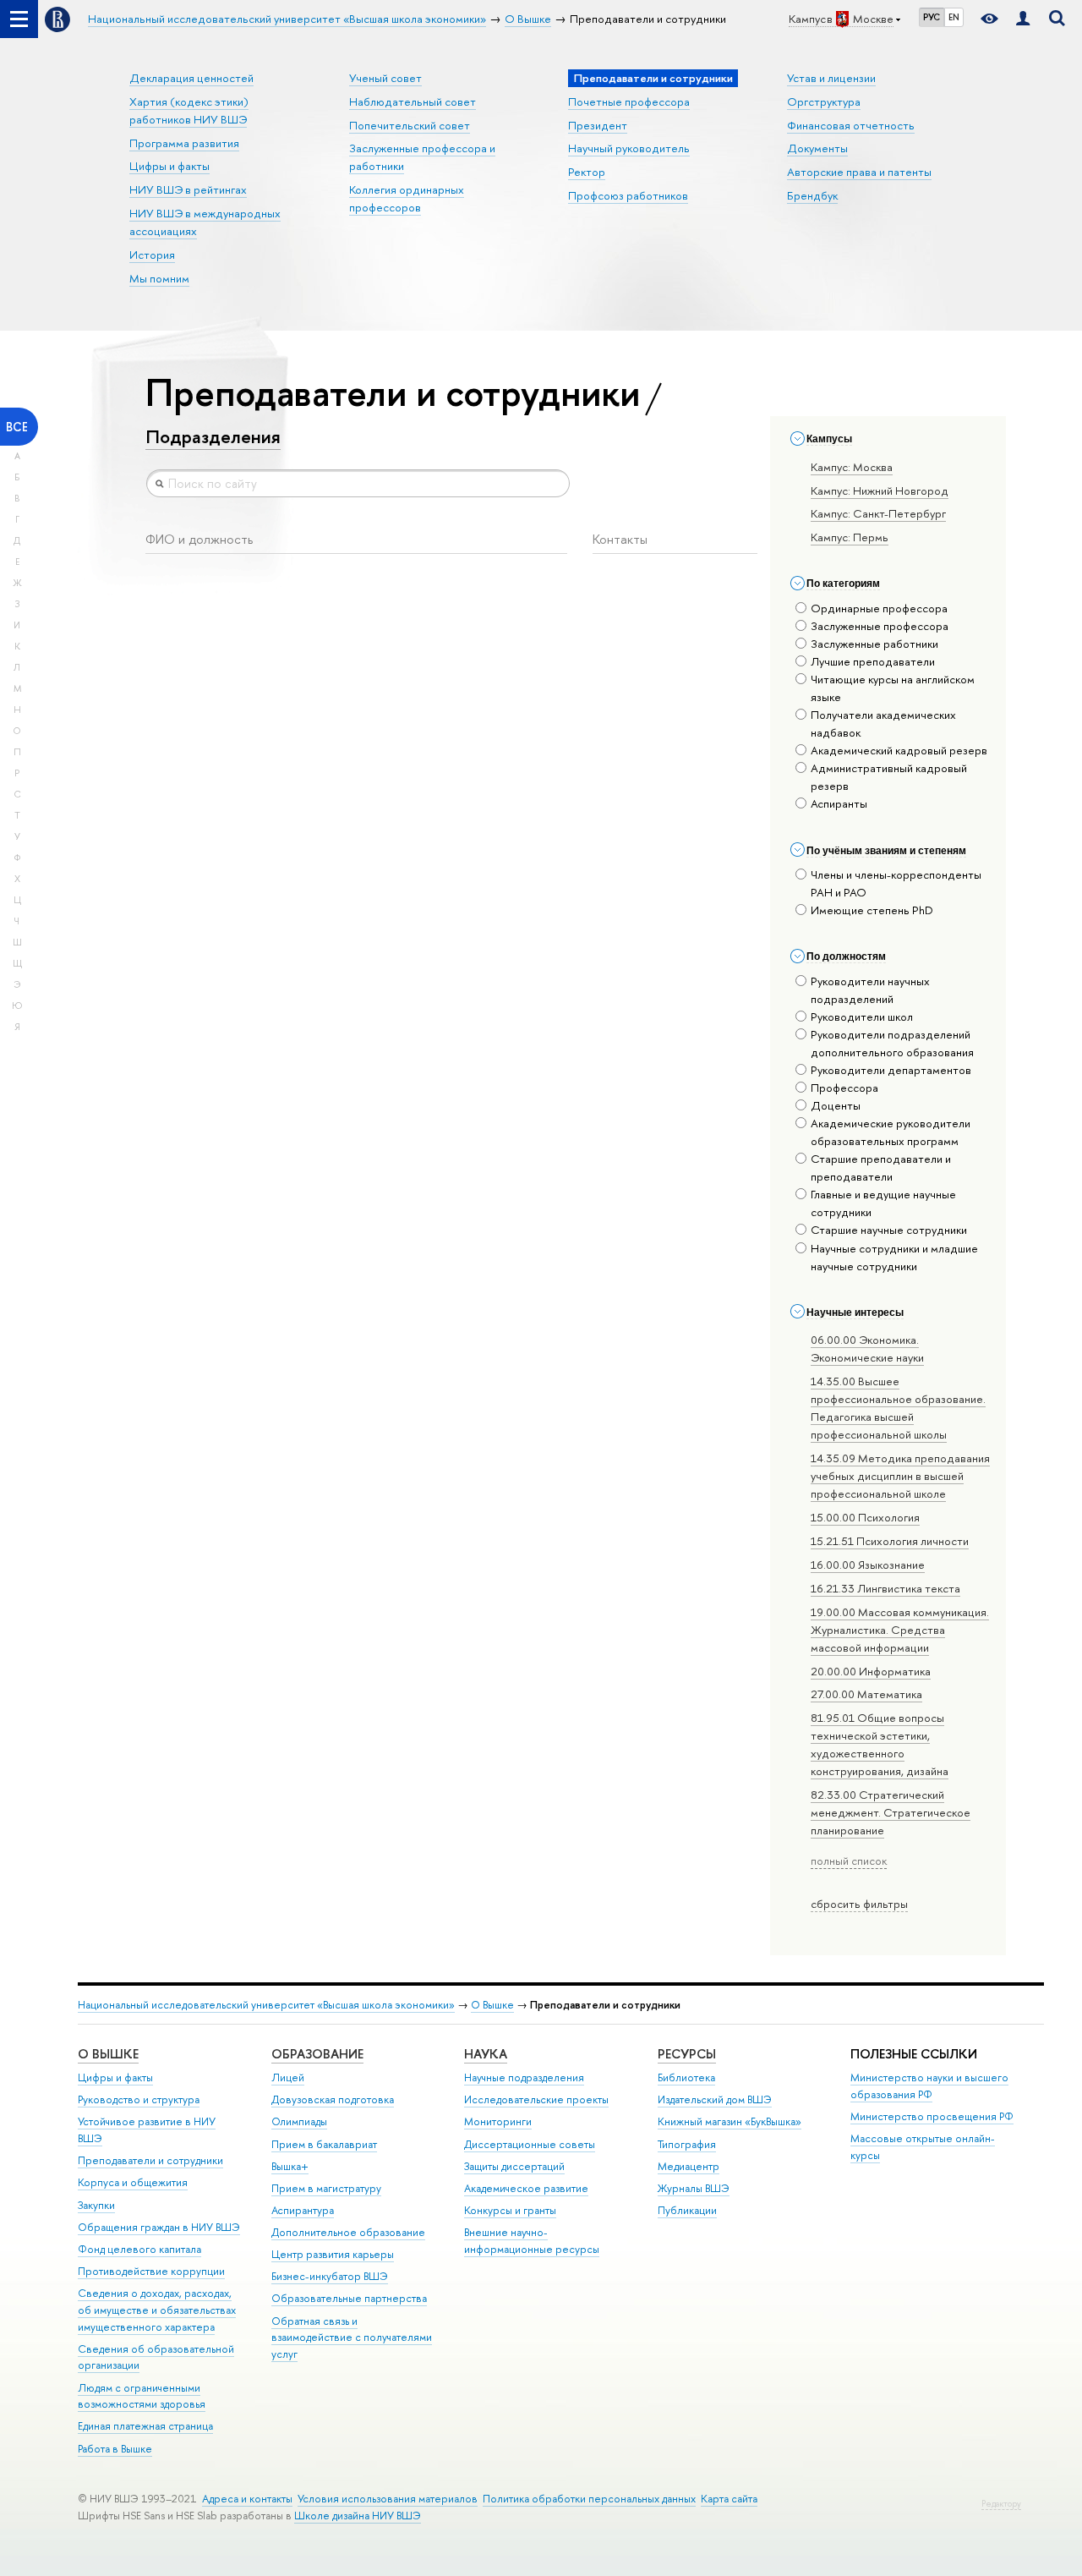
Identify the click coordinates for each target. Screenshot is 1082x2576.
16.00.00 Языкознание (868, 1565)
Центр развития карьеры (333, 2254)
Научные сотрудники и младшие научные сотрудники (894, 1257)
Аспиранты (839, 803)
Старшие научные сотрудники (889, 1230)
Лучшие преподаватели (873, 661)
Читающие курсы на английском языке (893, 688)
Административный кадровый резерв (889, 777)
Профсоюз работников (628, 195)
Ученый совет (385, 78)
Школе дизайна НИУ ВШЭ (358, 2516)
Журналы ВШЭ (694, 2188)
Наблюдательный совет (413, 101)
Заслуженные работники (874, 644)
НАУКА (486, 2054)
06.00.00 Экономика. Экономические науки (867, 1348)
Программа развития (184, 143)
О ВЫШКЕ (108, 2054)
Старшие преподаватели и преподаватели (881, 1167)
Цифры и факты (169, 166)
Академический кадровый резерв (899, 750)
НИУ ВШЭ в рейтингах (188, 189)
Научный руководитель (629, 148)
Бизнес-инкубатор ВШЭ (330, 2276)
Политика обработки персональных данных (589, 2499)
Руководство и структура (139, 2099)
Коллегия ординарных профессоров (407, 198)
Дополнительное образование (348, 2232)
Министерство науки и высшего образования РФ (929, 2086)
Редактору (1001, 2504)
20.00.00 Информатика (871, 1671)
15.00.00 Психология (865, 1517)
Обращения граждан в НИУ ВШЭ (159, 2227)
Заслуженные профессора (880, 626)
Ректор (587, 172)
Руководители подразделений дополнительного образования (892, 1043)
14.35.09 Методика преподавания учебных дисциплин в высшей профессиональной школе (900, 1476)
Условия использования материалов (388, 2499)
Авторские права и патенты (859, 172)
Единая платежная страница (145, 2426)
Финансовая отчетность (851, 125)
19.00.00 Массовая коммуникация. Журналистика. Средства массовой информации (900, 1630)
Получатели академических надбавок (883, 723)
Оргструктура (824, 101)
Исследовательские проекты (536, 2099)
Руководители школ (862, 1017)
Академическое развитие (526, 2188)
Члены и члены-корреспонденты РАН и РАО (896, 883)
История (152, 255)
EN (954, 17)
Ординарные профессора (879, 608)
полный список (849, 1861)
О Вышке (492, 2005)
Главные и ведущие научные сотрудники (883, 1203)
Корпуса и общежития (133, 2182)
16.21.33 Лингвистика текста (885, 1588)
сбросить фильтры (859, 1904)
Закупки (96, 2205)
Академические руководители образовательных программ (891, 1132)
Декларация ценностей (191, 78)
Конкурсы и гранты (510, 2210)
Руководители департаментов (891, 1070)
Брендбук (812, 195)
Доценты (836, 1105)
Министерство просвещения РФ (932, 2116)
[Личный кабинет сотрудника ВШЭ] (1023, 19)
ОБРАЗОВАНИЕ (317, 2054)
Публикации (687, 2210)
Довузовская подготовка (333, 2099)
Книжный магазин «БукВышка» (730, 2121)
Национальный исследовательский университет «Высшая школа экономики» (266, 2005)
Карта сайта (729, 2499)
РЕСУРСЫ (687, 2054)
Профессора (844, 1088)
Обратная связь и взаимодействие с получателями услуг (352, 2338)
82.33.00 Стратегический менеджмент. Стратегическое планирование (891, 1812)
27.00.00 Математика (866, 1694)
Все (17, 427)
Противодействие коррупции (151, 2271)
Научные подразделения (524, 2077)
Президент (598, 125)
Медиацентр (689, 2166)
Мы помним (159, 278)
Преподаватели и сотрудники (150, 2160)
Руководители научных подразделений (870, 990)
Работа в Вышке (115, 2449)
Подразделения (213, 436)
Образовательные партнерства (349, 2298)
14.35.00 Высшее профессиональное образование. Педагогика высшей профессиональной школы (898, 1408)
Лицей (288, 2077)
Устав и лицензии (831, 78)
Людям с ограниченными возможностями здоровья (142, 2396)
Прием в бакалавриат (324, 2144)
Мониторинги (498, 2121)
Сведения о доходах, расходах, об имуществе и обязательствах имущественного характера (157, 2310)
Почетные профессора (629, 101)
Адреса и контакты (247, 2499)
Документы (817, 148)
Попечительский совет (410, 125)
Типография (687, 2144)
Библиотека (686, 2077)
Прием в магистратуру (326, 2188)
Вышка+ (290, 2166)
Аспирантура (303, 2210)
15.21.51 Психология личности (890, 1541)
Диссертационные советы (530, 2144)
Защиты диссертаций (514, 2166)
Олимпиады (299, 2121)
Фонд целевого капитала (139, 2249)
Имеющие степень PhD (872, 910)
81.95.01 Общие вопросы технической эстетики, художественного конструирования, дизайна (880, 1744)
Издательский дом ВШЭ (715, 2099)
